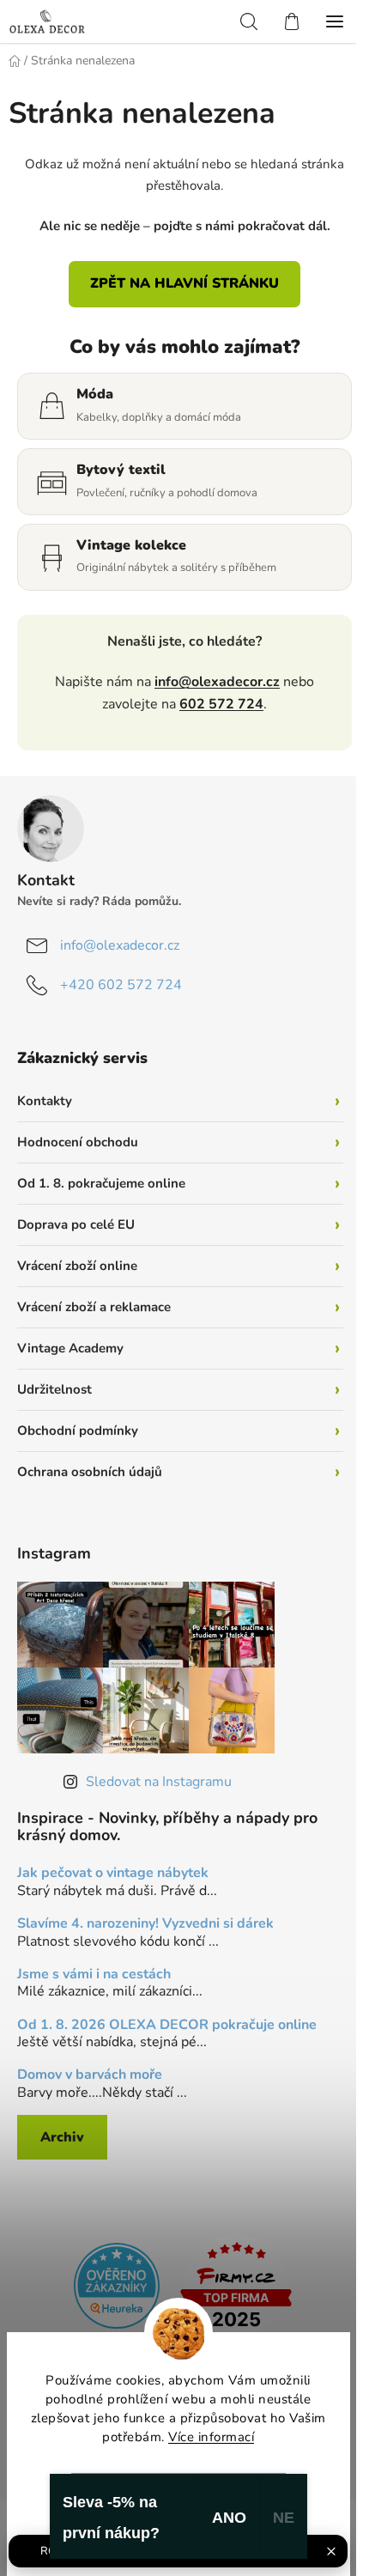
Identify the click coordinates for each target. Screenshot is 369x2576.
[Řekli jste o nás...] (117, 2285)
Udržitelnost (54, 1389)
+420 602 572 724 (121, 985)
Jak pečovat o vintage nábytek (113, 1874)
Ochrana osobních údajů (90, 1472)
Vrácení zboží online (77, 1266)
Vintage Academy (70, 1348)
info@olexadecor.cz (217, 682)
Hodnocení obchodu (78, 1142)
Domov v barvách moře (90, 2075)
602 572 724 (221, 704)
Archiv (62, 2137)
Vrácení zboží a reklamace (94, 1307)
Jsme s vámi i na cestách (94, 1975)
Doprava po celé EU (76, 1224)
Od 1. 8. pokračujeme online (101, 1183)
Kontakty (45, 1101)
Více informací (211, 2437)
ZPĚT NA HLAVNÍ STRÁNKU (184, 283)
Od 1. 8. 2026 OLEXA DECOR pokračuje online (167, 2026)
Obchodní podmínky (78, 1431)
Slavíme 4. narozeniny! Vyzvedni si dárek (145, 1924)
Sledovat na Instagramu (159, 1782)
